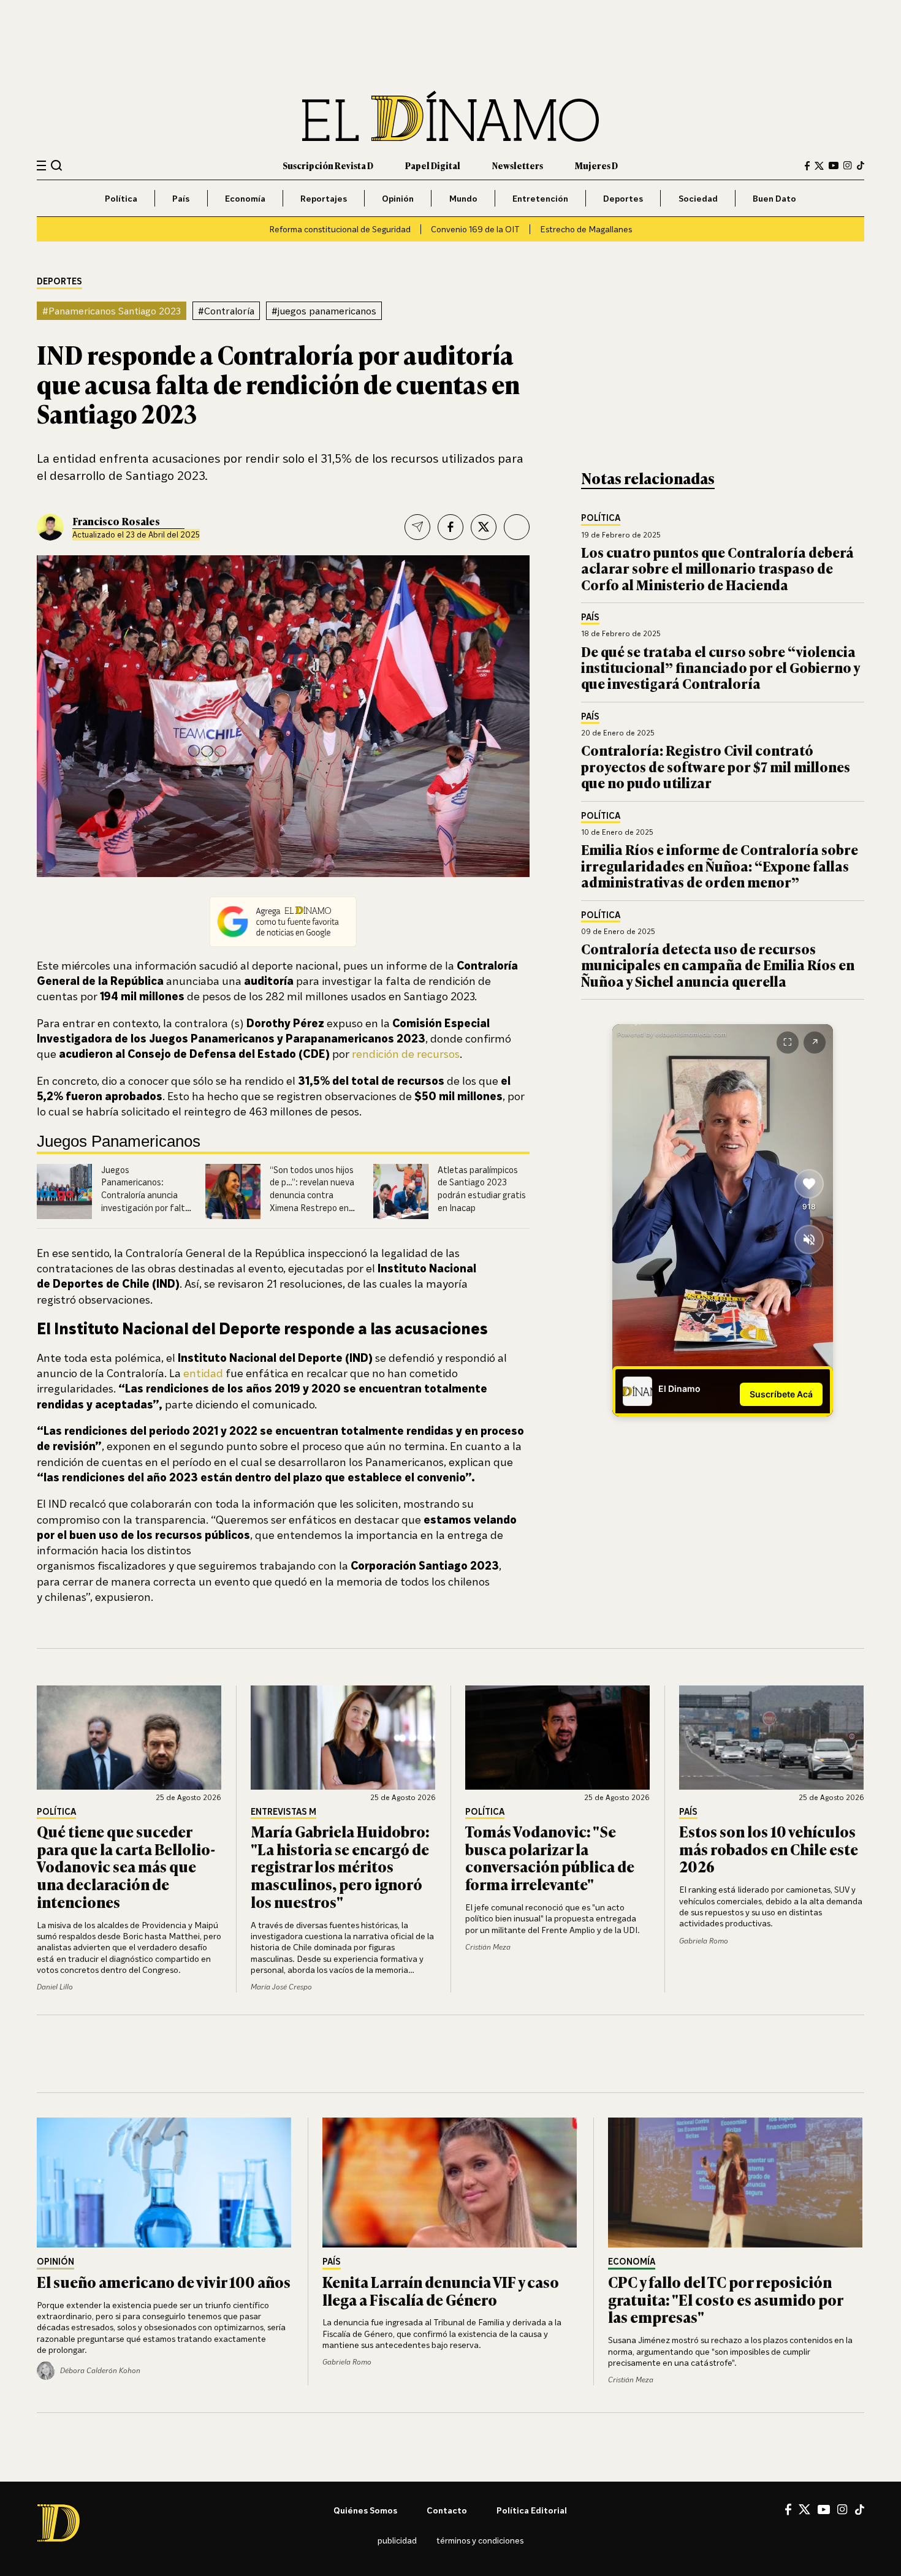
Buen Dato (774, 198)
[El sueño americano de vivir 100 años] (165, 2183)
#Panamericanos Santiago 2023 (112, 311)
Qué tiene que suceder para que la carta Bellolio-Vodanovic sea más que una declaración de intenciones (126, 1866)
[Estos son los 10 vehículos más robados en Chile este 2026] (772, 1738)
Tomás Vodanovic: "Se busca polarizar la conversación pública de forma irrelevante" (550, 1857)
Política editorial (532, 2510)
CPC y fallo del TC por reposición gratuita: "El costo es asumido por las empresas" (725, 2299)
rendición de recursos (406, 1054)
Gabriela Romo (704, 1941)
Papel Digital (433, 165)
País (181, 198)
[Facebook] (807, 166)
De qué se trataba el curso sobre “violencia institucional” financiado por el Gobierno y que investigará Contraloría (720, 667)
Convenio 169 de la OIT (475, 229)
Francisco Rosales (116, 521)
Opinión (398, 198)
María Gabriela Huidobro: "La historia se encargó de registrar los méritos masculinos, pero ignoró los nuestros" (340, 1866)
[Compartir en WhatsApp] (517, 527)
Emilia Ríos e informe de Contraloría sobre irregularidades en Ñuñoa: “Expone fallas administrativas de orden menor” (720, 865)
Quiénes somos (365, 2510)
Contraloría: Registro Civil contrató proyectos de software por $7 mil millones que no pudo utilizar (716, 766)
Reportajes (324, 198)
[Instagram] (848, 165)
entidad (202, 1373)
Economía (245, 198)
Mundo (463, 198)
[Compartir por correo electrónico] (417, 527)
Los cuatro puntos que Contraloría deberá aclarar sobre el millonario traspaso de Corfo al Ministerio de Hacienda (717, 568)
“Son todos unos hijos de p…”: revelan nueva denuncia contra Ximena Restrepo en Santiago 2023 (312, 1195)
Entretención (540, 198)
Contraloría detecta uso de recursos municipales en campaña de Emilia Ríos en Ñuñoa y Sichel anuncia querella (718, 965)
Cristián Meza (488, 1947)
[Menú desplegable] (41, 166)
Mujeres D (596, 165)
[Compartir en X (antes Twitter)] (484, 527)
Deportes (623, 198)
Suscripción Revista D (328, 165)
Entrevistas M (283, 1812)
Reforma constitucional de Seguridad (340, 229)
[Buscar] (57, 165)
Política (121, 198)
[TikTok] (861, 165)
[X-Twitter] (819, 166)
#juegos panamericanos (324, 311)
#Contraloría (226, 311)
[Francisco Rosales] (50, 527)
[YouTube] (834, 165)
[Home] (450, 116)
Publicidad (397, 2540)
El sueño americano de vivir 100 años (164, 2282)
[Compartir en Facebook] (450, 527)
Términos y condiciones (480, 2540)
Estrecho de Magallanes (586, 229)
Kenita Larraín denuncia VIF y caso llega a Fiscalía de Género (441, 2290)
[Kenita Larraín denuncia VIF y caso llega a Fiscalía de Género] (450, 2183)
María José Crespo (281, 1987)
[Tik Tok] (860, 2510)
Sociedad (698, 198)
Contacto (447, 2510)
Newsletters (518, 165)
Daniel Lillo (55, 1987)
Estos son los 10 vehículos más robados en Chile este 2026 (769, 1849)
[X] (804, 2509)
